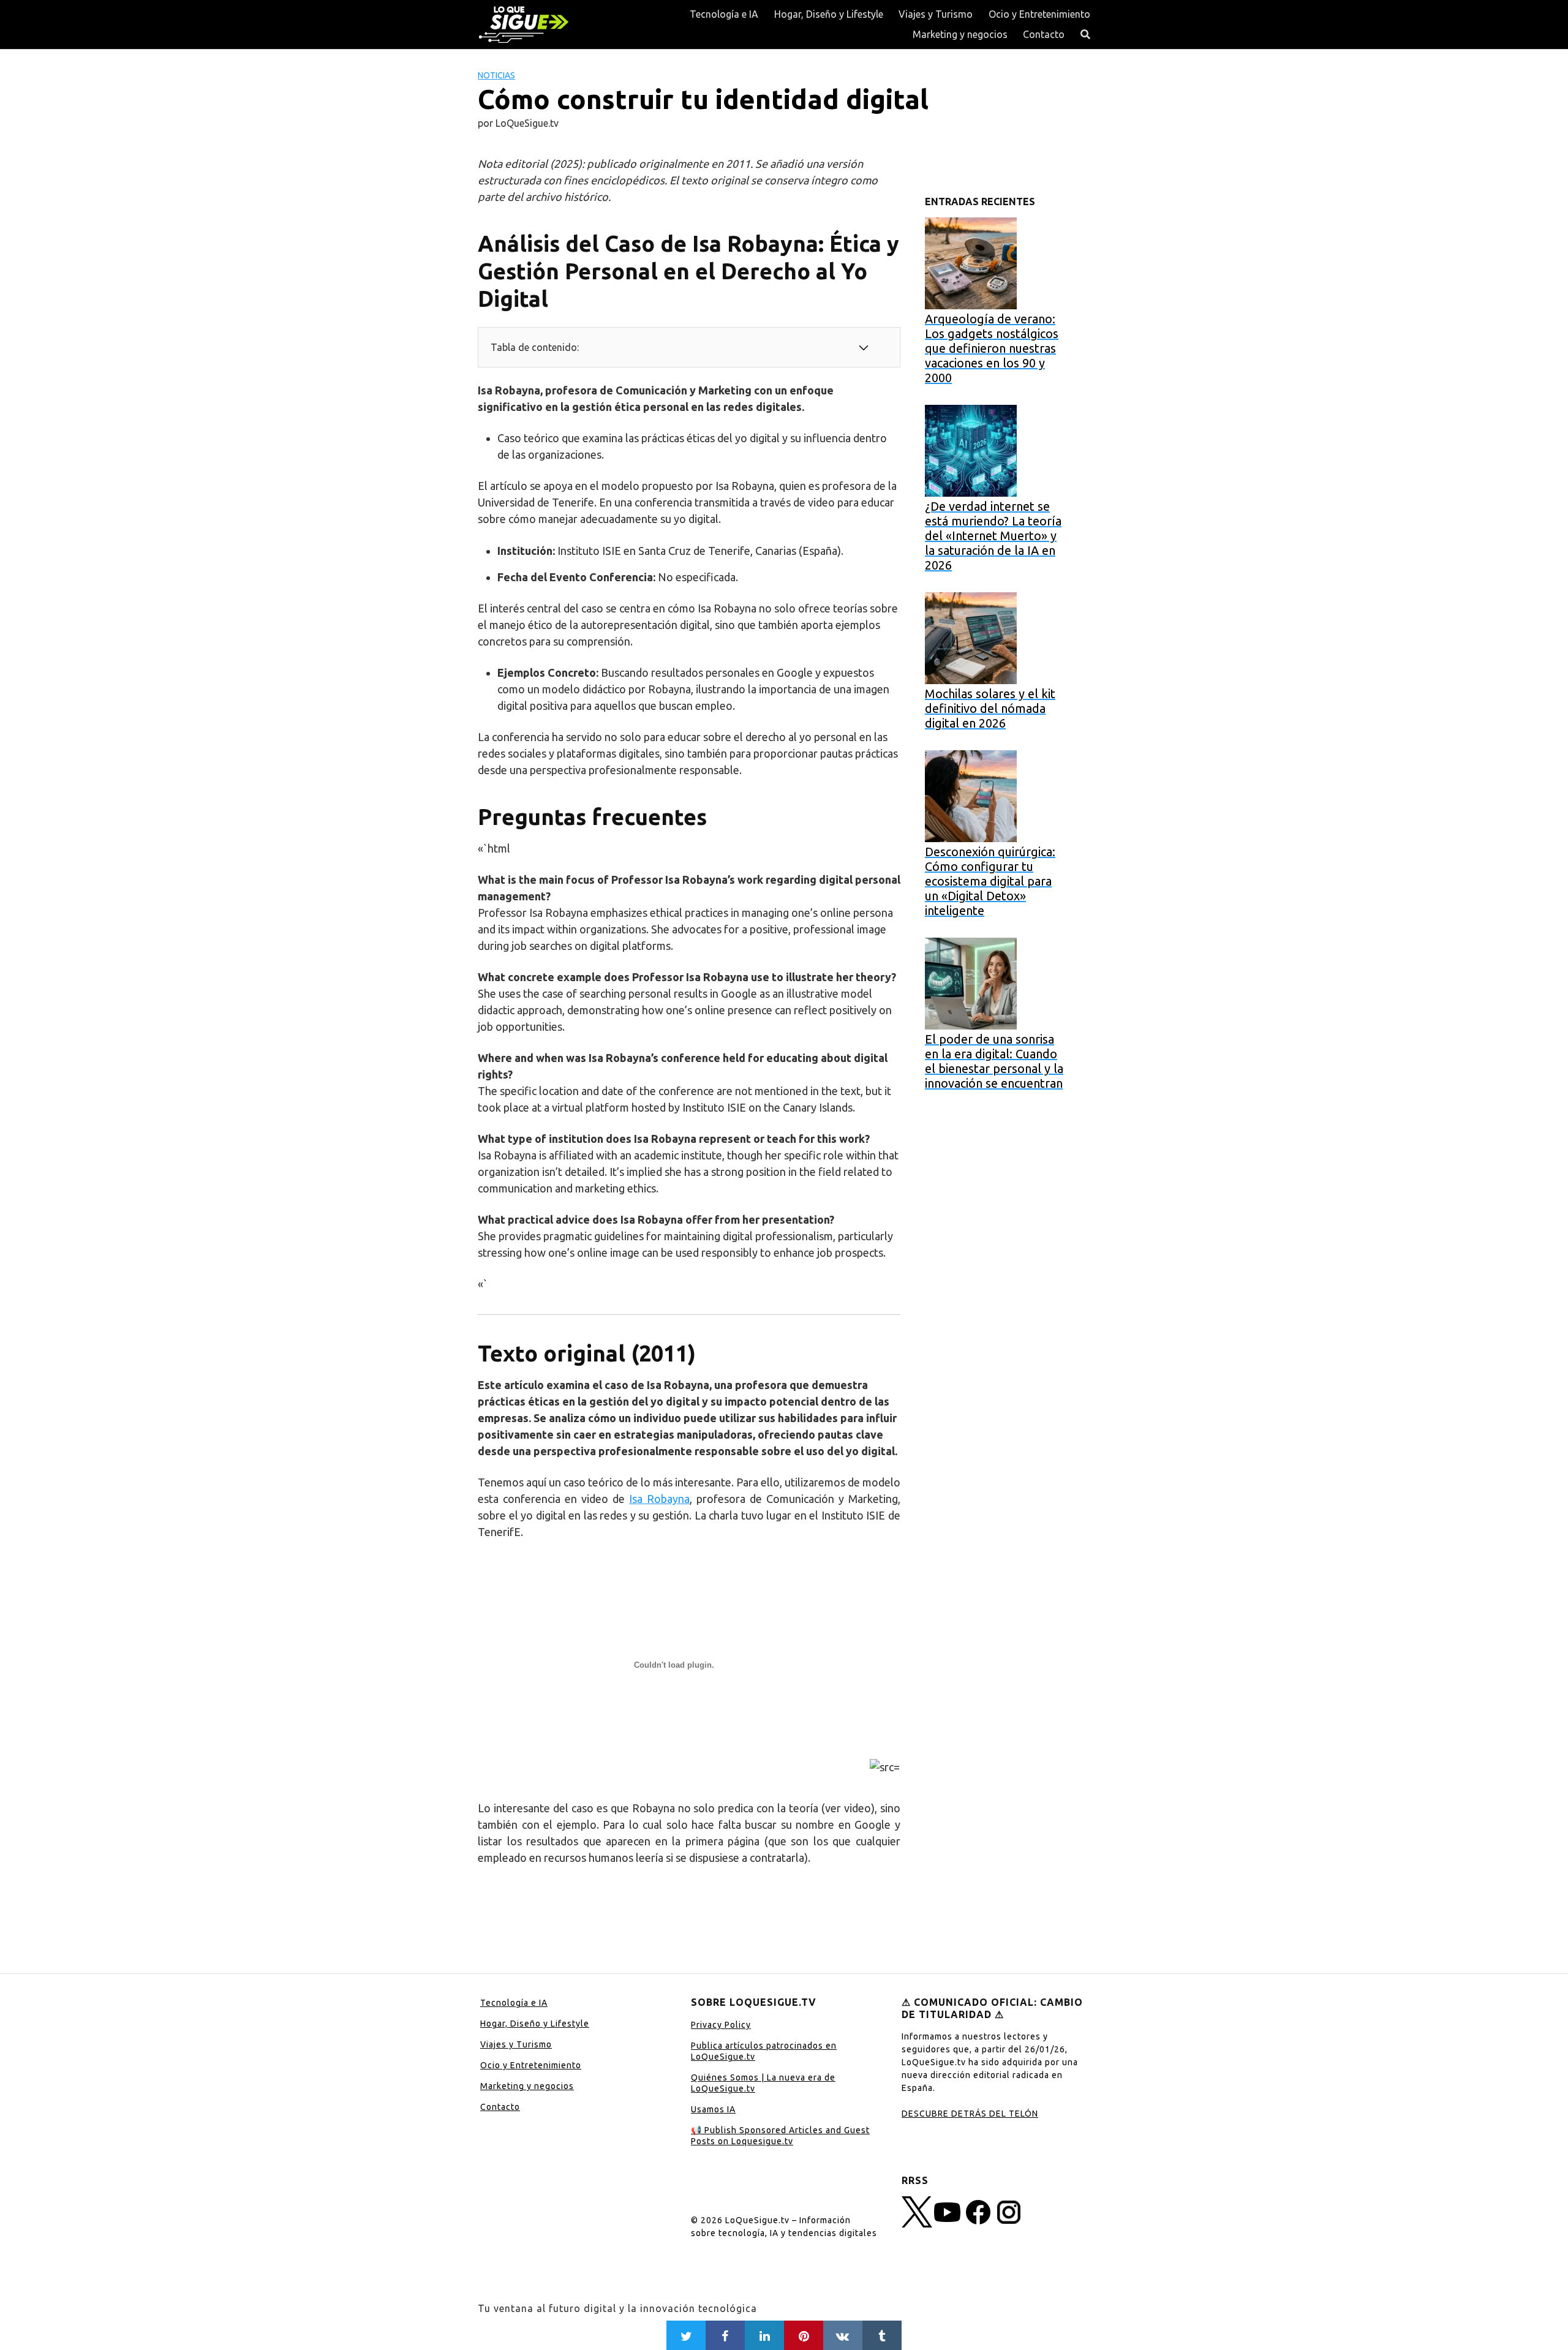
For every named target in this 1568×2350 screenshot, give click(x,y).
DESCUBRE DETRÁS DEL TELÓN (970, 2114)
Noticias (496, 75)
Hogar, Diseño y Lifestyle (829, 14)
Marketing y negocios (960, 34)
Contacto (1044, 34)
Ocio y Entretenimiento (1039, 14)
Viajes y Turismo (936, 14)
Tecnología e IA (724, 14)
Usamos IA (713, 2109)
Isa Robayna (659, 1499)
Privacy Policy (721, 2025)
